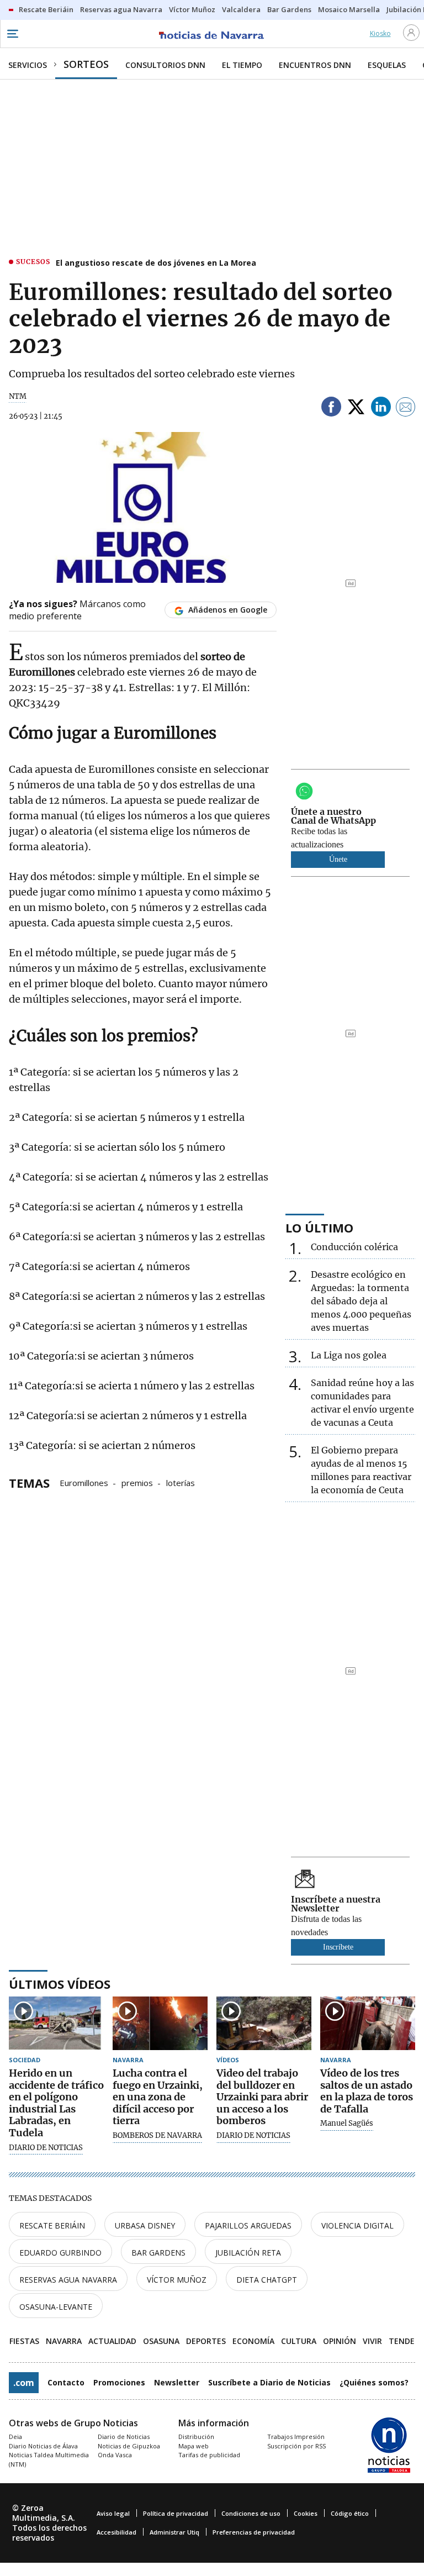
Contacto (66, 2382)
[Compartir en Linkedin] (381, 409)
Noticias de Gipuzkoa (129, 2446)
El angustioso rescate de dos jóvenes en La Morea (156, 263)
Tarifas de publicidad (209, 2455)
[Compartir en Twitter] (356, 409)
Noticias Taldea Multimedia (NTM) (49, 2459)
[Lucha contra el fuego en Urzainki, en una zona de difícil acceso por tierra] (160, 2023)
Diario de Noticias (124, 2437)
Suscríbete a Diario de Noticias (269, 2382)
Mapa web (194, 2446)
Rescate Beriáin (52, 2225)
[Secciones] (12, 34)
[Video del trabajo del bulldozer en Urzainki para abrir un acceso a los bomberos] (264, 2023)
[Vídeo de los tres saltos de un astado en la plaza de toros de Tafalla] (368, 2023)
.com (24, 2383)
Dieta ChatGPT (267, 2280)
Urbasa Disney (145, 2225)
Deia (15, 2437)
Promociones (119, 2382)
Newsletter (177, 2382)
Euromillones (84, 1482)
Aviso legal (113, 2513)
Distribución (196, 2437)
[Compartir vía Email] (406, 409)
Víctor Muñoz (177, 2280)
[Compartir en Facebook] (331, 409)
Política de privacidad (176, 2513)
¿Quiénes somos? (374, 2382)
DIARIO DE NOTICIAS (46, 2148)
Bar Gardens (158, 2253)
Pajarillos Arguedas (248, 2225)
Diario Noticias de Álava (43, 2446)
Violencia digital (357, 2225)
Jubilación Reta (248, 2253)
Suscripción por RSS (296, 2446)
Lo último (319, 1228)
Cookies (306, 2513)
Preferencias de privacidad (254, 2532)
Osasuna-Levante (56, 2307)
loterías (181, 1482)
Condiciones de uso (251, 2513)
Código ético (350, 2513)
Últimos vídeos (60, 1984)
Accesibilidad (116, 2532)
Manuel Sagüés (347, 2124)
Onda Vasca (115, 2455)
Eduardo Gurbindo (60, 2253)
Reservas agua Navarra (68, 2280)
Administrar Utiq (174, 2532)
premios (137, 1482)
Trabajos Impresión (296, 2437)
